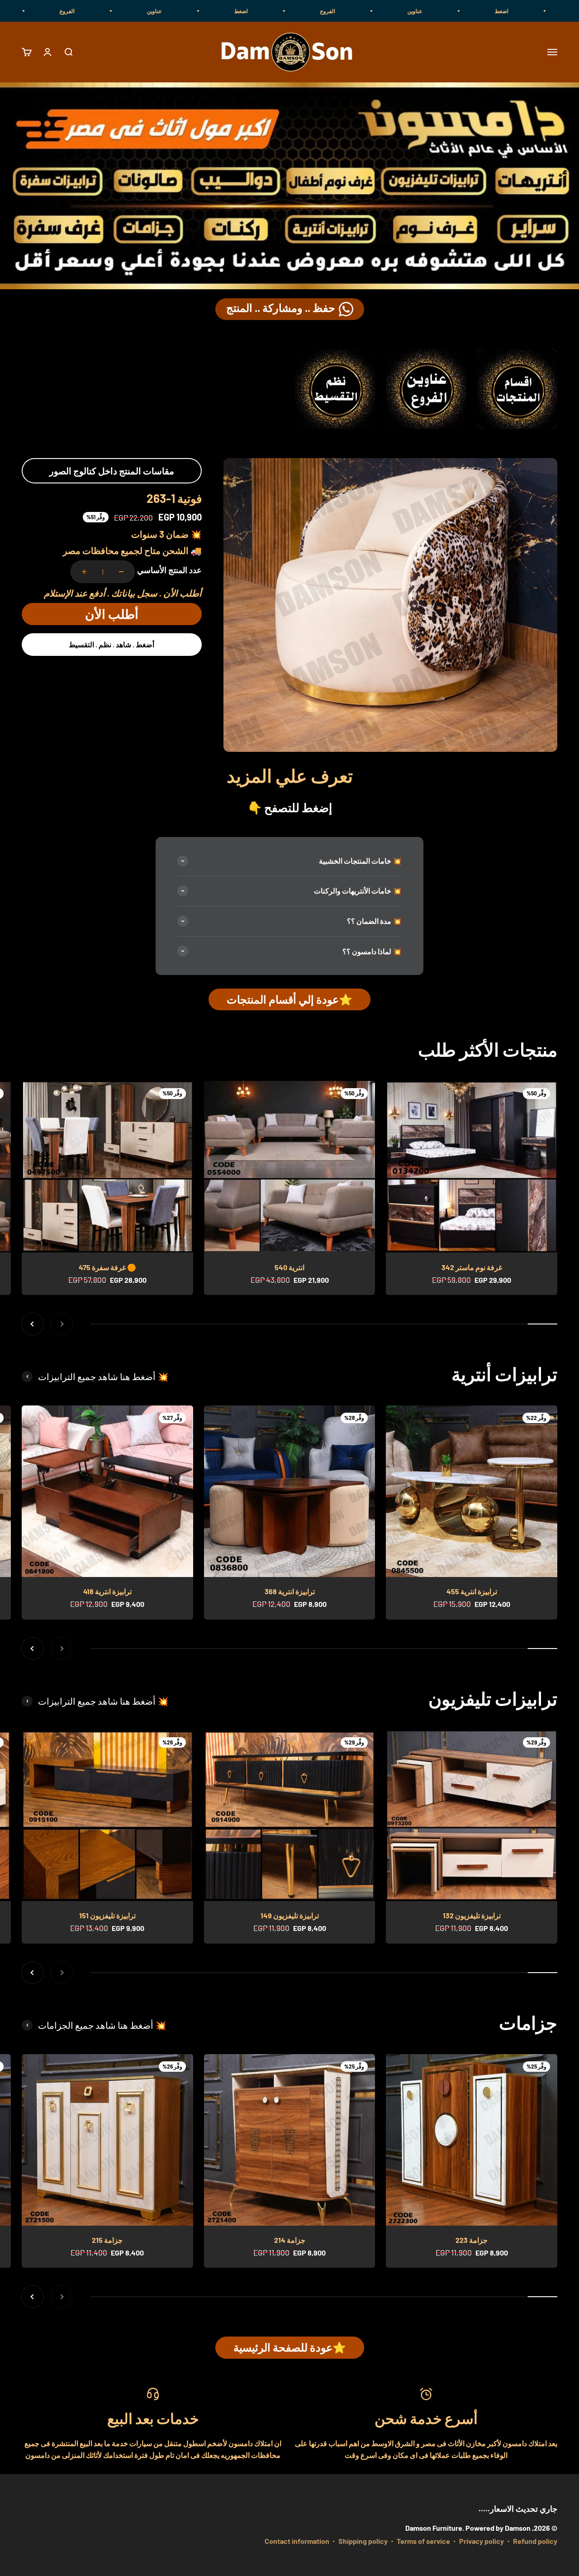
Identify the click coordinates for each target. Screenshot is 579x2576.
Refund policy (535, 2541)
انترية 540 (289, 1267)
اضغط (345, 11)
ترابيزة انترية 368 (290, 1591)
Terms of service (423, 2541)
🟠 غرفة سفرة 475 (107, 1267)
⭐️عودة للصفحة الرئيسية (290, 2347)
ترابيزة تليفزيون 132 (472, 1915)
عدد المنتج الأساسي (169, 570)
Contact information (297, 2541)
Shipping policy (363, 2541)
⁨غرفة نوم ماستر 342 (472, 1267)
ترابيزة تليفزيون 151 (107, 1915)
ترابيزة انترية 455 (472, 1591)
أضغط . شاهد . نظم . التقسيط (112, 644)
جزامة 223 (472, 2240)
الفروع (431, 11)
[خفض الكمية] (121, 572)
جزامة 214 (290, 2240)
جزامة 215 (107, 2240)
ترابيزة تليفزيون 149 (290, 1915)
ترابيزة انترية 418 (107, 1591)
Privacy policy (482, 2541)
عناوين (519, 11)
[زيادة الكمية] (84, 572)
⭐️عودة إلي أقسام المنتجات (289, 999)
